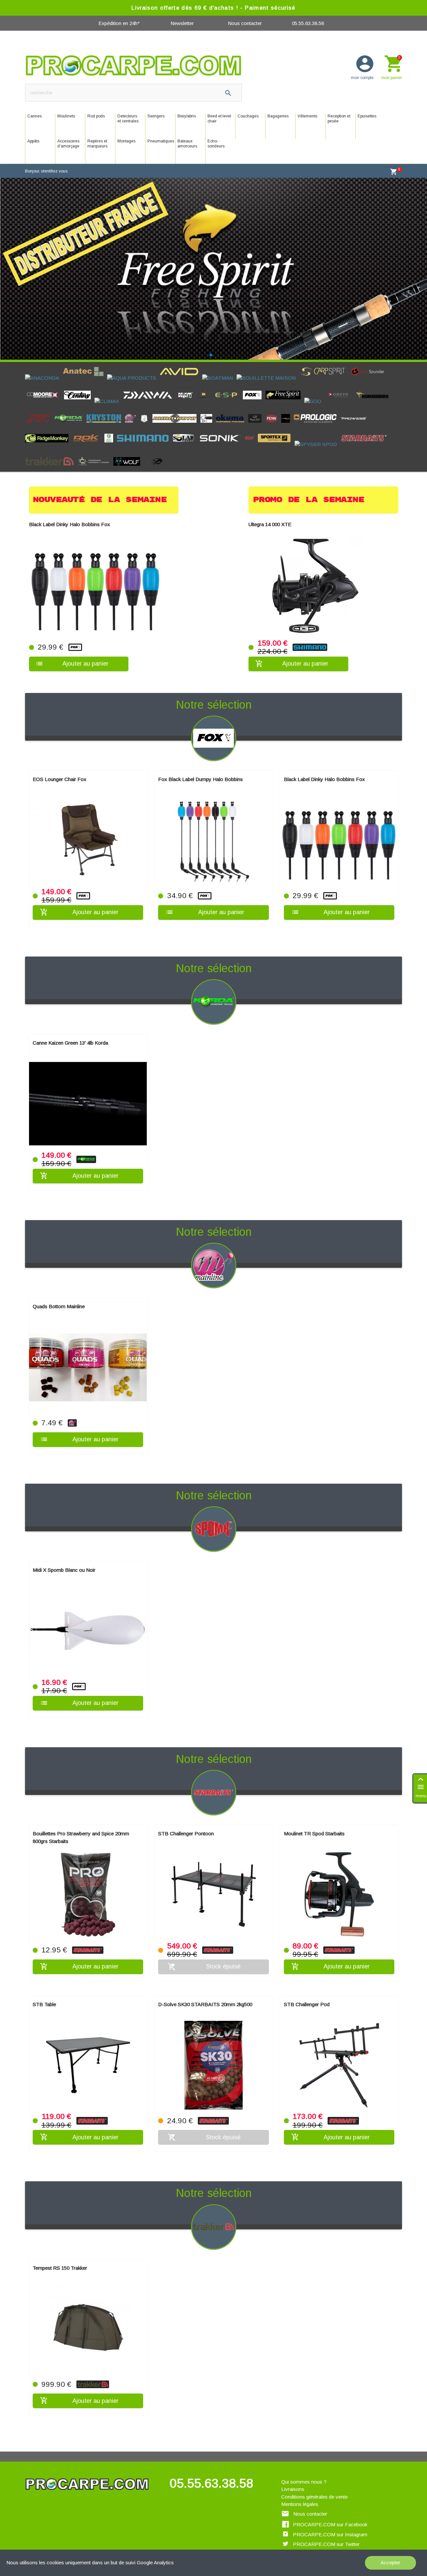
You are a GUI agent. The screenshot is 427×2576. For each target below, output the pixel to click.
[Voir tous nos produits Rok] (88, 428)
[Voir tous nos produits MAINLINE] (132, 408)
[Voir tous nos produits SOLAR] (185, 428)
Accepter (390, 2562)
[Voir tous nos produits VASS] (96, 452)
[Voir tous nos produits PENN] (273, 408)
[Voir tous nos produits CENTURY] (79, 385)
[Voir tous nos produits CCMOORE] (45, 385)
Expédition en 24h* (119, 23)
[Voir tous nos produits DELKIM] (187, 385)
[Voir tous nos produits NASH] (208, 408)
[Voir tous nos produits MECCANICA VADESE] (146, 408)
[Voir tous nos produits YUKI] (155, 452)
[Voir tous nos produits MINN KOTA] (176, 408)
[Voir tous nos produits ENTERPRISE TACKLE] (206, 385)
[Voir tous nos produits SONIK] (222, 428)
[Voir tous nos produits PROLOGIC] (317, 408)
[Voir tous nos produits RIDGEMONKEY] (49, 428)
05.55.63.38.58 (308, 23)
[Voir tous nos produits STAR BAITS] (366, 428)
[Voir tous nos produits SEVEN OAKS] (111, 428)
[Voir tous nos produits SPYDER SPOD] (318, 428)
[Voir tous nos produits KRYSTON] (106, 408)
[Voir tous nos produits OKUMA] (232, 408)
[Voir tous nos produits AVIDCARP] (181, 361)
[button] (211, 339)
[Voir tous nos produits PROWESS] (356, 408)
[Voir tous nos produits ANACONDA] (44, 361)
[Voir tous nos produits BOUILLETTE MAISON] (268, 361)
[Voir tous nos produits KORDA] (70, 408)
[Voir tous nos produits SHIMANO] (145, 428)
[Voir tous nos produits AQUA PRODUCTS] (133, 361)
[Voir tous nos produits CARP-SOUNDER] (370, 361)
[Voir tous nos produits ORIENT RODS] (257, 408)
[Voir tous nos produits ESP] (228, 385)
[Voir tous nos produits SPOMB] (251, 428)
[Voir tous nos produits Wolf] (129, 452)
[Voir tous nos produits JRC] (40, 408)
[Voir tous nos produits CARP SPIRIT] (325, 361)
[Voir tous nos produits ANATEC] (85, 361)
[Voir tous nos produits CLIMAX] (109, 385)
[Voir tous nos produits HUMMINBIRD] (375, 385)
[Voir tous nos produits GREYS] (340, 385)
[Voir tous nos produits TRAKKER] (51, 452)
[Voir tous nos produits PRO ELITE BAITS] (287, 408)
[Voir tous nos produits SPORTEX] (276, 428)
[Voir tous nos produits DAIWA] (149, 385)
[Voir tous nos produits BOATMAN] (219, 361)
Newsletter (182, 23)
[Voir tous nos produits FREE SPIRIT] (285, 385)
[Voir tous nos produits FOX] (254, 385)
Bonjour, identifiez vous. (47, 171)
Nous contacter (245, 23)
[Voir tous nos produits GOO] (315, 385)
